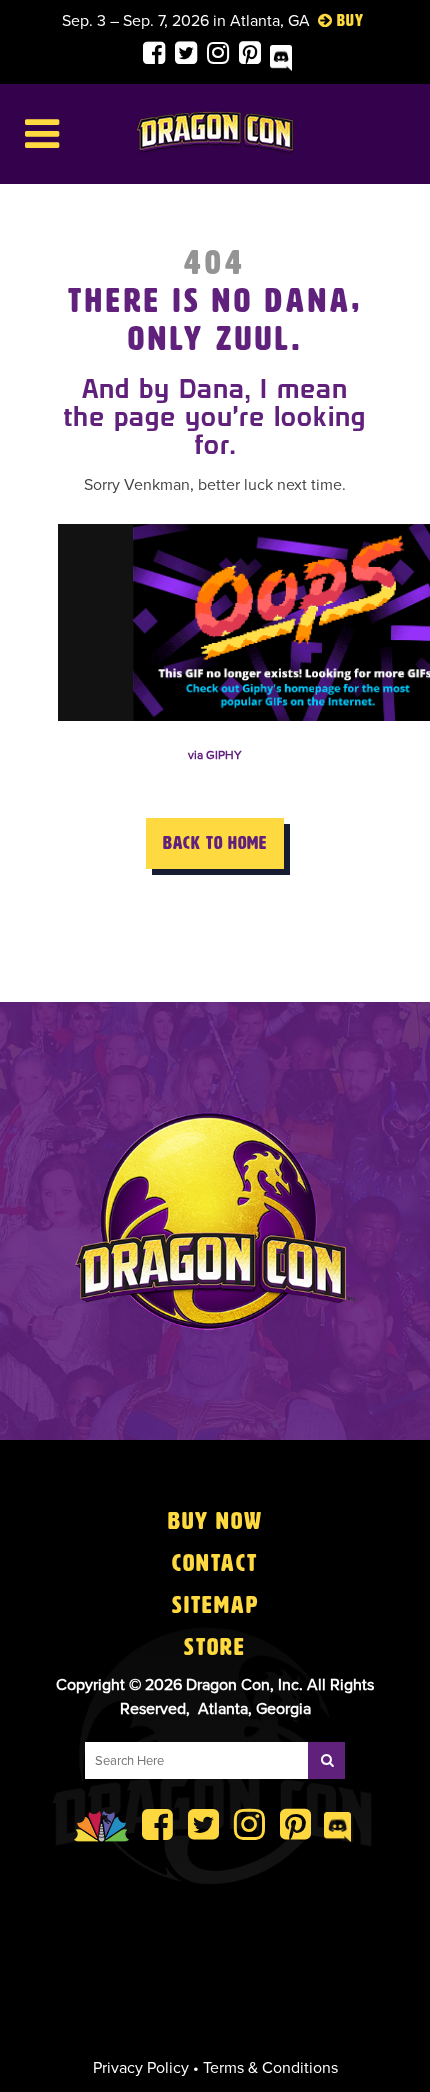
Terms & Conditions (270, 2068)
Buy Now (215, 1521)
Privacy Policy (141, 2068)
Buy (350, 20)
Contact (215, 1563)
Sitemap (215, 1605)
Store (215, 1647)
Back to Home (215, 843)
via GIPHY (215, 755)
